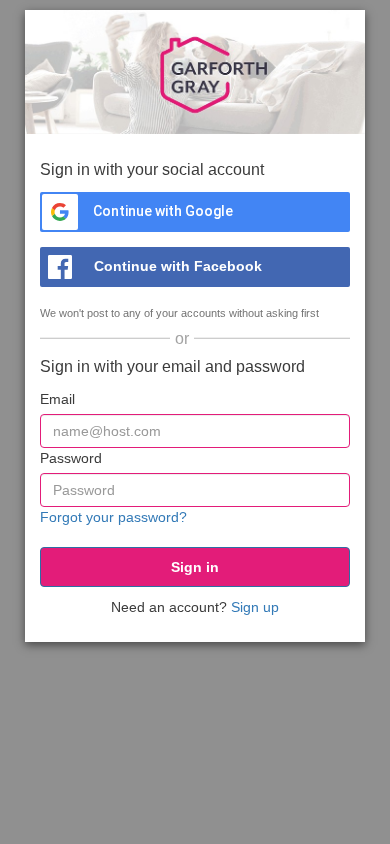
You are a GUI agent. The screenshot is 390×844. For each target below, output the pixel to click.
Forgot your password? (113, 517)
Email (57, 399)
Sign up (255, 607)
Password (71, 458)
